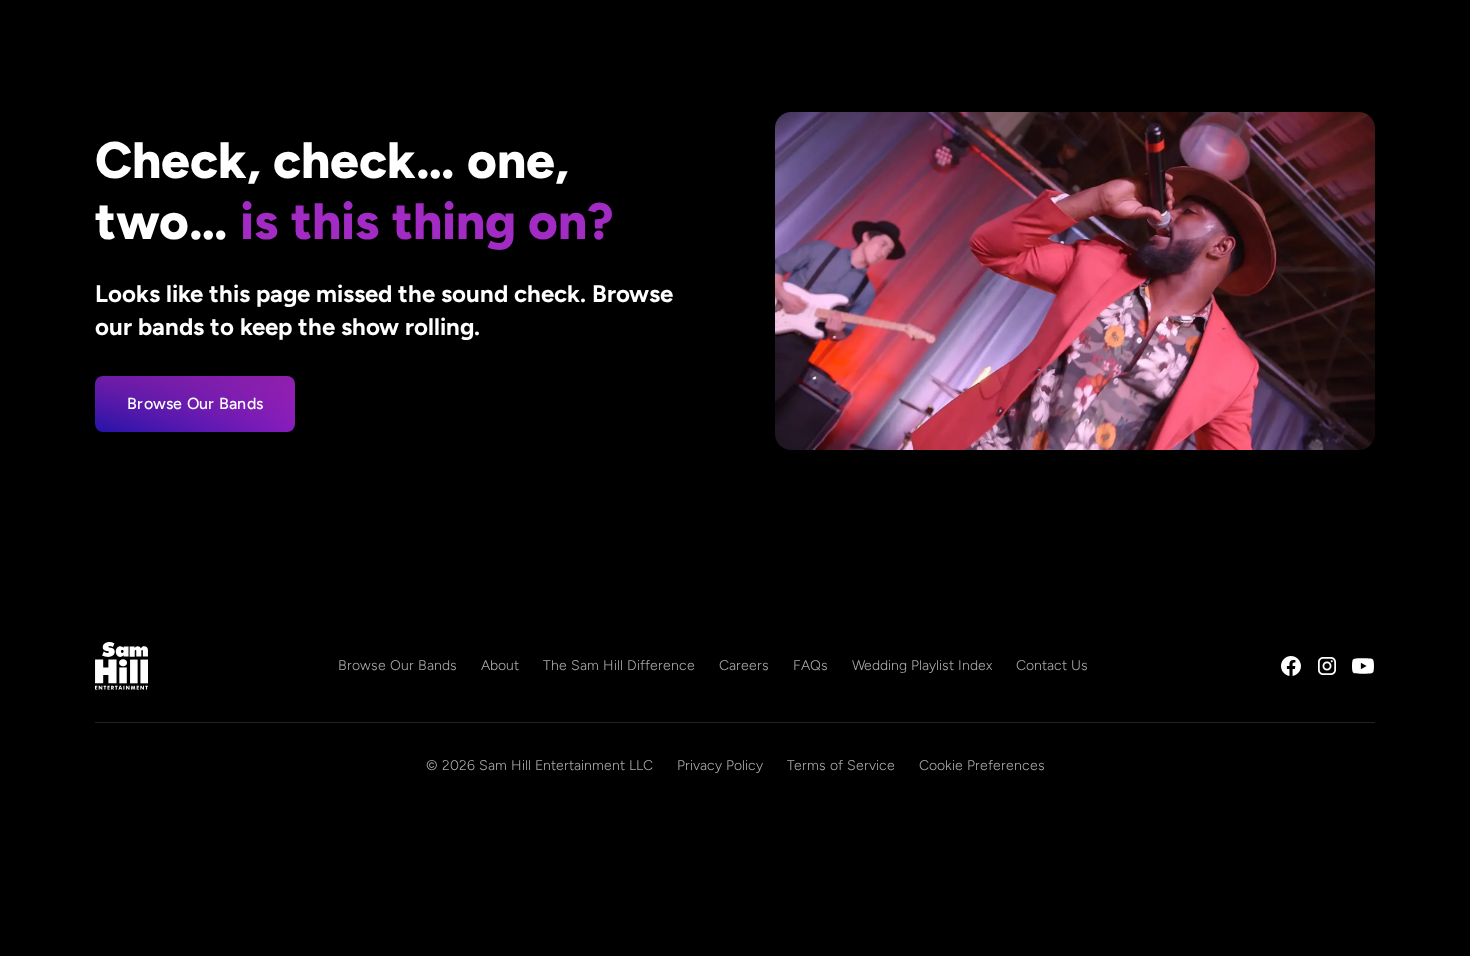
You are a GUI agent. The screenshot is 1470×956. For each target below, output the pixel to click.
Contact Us (1052, 665)
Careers (744, 665)
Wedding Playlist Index (922, 665)
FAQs (810, 665)
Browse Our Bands (195, 403)
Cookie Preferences (982, 765)
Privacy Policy (720, 765)
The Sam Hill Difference (619, 665)
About (500, 665)
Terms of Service (841, 765)
